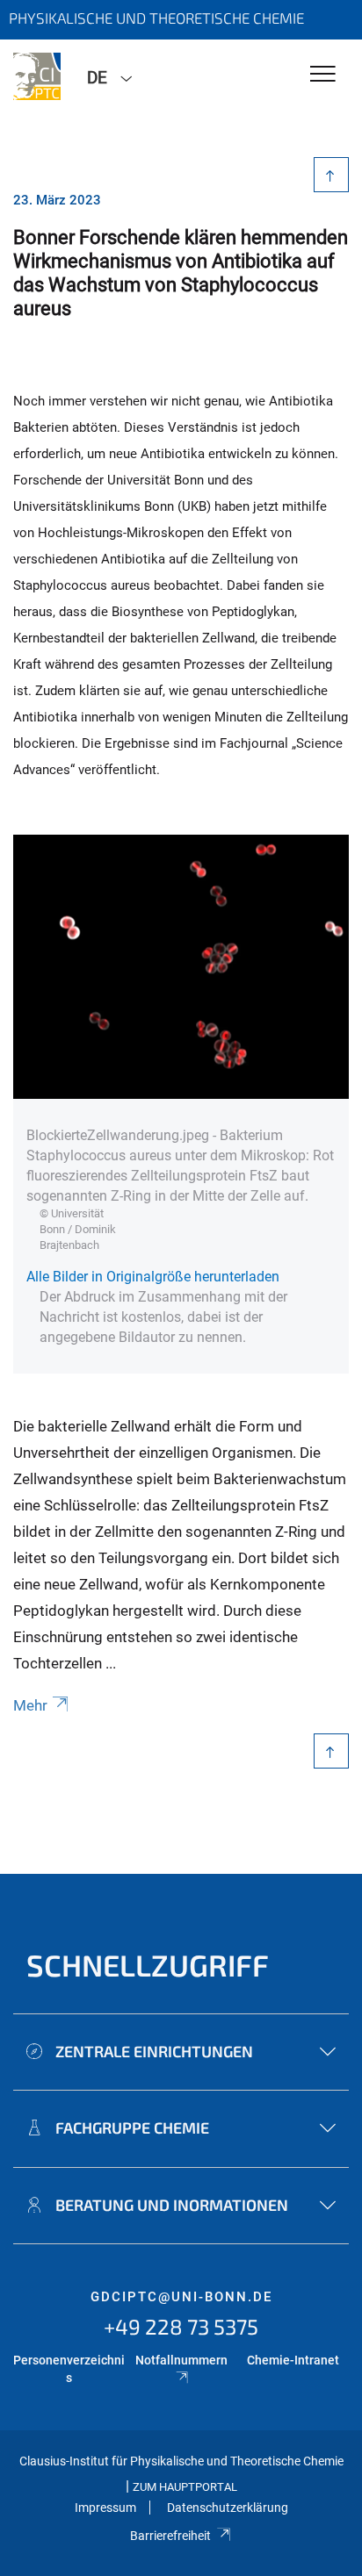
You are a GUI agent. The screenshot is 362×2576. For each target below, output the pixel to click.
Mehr (30, 1705)
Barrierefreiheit (170, 2536)
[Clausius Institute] (37, 76)
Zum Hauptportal (185, 2487)
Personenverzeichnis (69, 2369)
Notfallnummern (181, 2360)
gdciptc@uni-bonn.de (181, 2297)
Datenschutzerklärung (228, 2508)
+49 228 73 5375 (181, 2326)
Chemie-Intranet (293, 2360)
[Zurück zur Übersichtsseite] (332, 175)
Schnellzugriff (148, 1965)
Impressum (105, 2508)
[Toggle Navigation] (323, 75)
